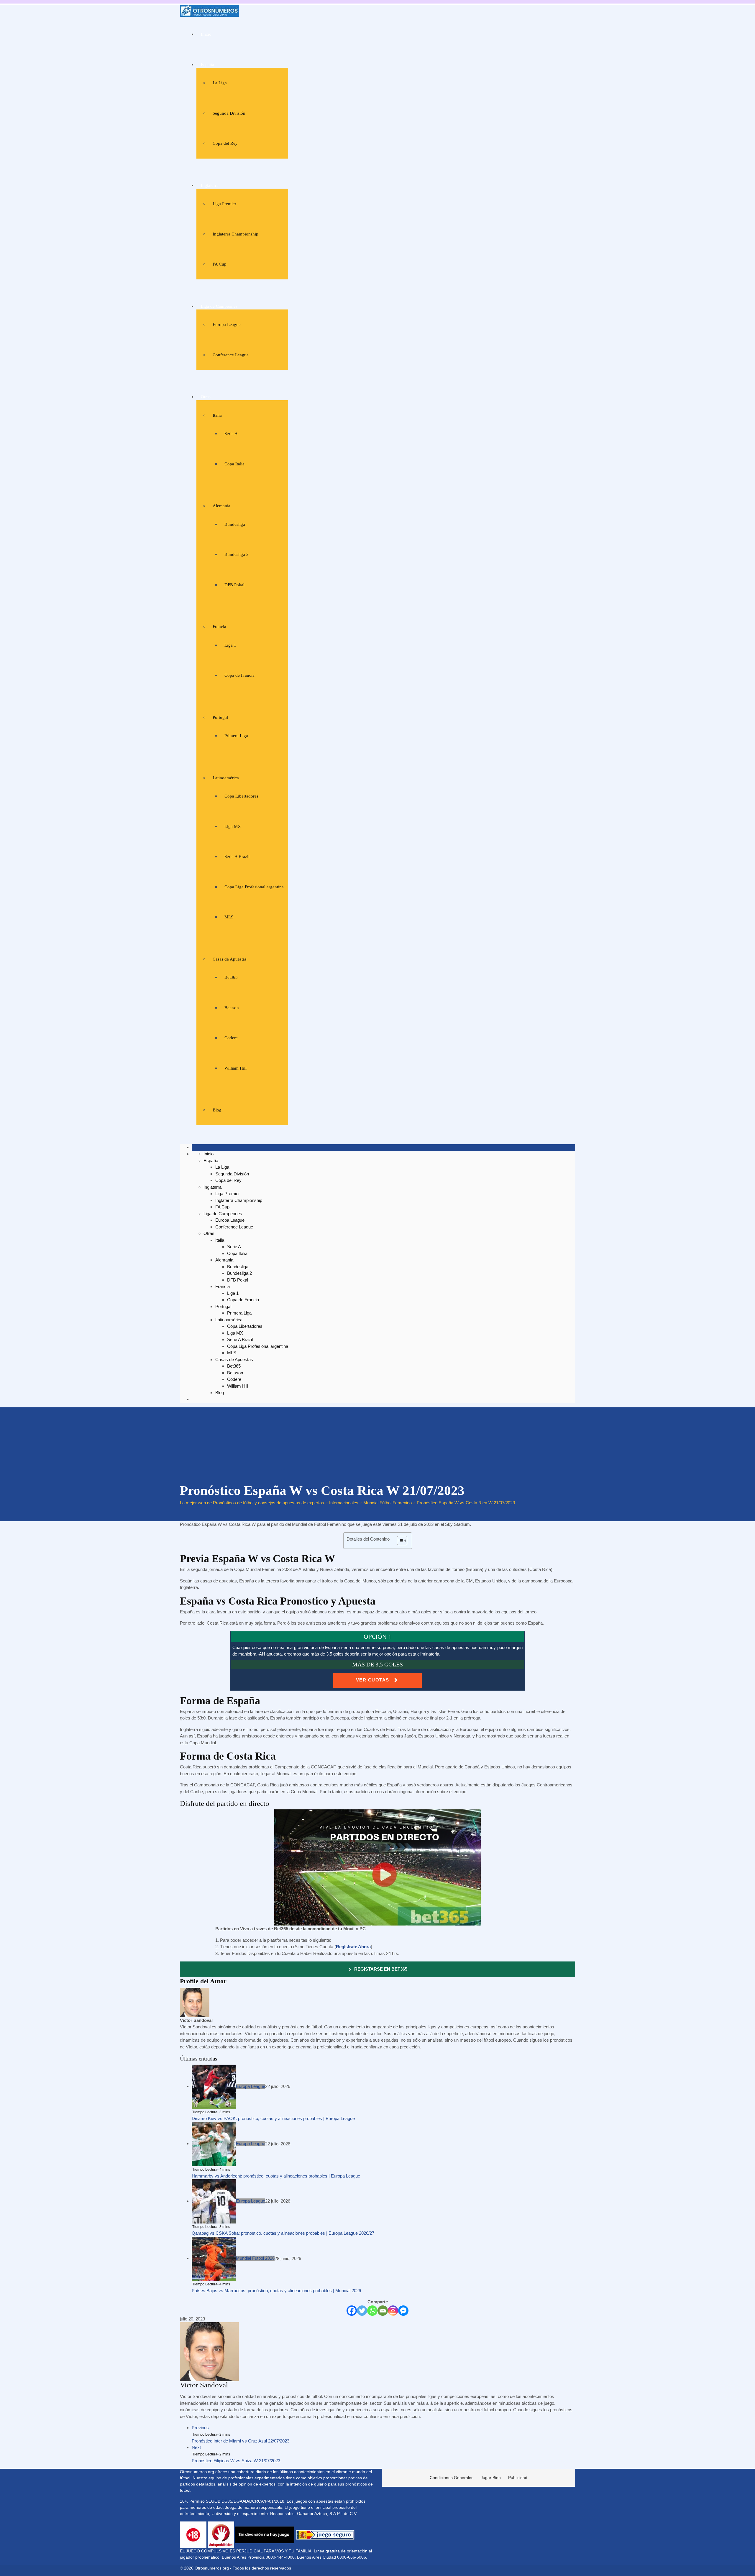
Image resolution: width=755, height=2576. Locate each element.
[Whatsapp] (372, 2311)
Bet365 (231, 977)
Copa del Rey (225, 143)
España (207, 65)
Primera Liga (236, 736)
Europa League (227, 325)
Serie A (231, 434)
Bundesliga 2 (237, 554)
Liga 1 (230, 645)
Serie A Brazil (237, 857)
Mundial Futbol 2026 (255, 2258)
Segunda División (229, 113)
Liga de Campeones (219, 306)
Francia (219, 627)
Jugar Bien (491, 2478)
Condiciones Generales (452, 2478)
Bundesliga (235, 524)
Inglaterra (210, 185)
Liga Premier (224, 204)
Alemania (221, 506)
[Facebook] (352, 2311)
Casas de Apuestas (230, 959)
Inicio (206, 34)
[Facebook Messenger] (403, 2311)
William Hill (235, 1068)
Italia (217, 415)
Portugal (220, 717)
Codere (231, 1038)
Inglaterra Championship (235, 234)
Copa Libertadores (241, 796)
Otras (206, 397)
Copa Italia (234, 464)
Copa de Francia (239, 675)
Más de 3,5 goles (377, 1664)
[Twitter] (362, 2311)
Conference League (231, 355)
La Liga (220, 83)
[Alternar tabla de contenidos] (399, 1541)
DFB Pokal (234, 585)
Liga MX (233, 826)
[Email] (383, 2311)
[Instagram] (393, 2311)
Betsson (232, 1008)
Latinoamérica (226, 778)
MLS (229, 917)
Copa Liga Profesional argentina (254, 887)
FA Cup (220, 264)
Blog (217, 1110)
